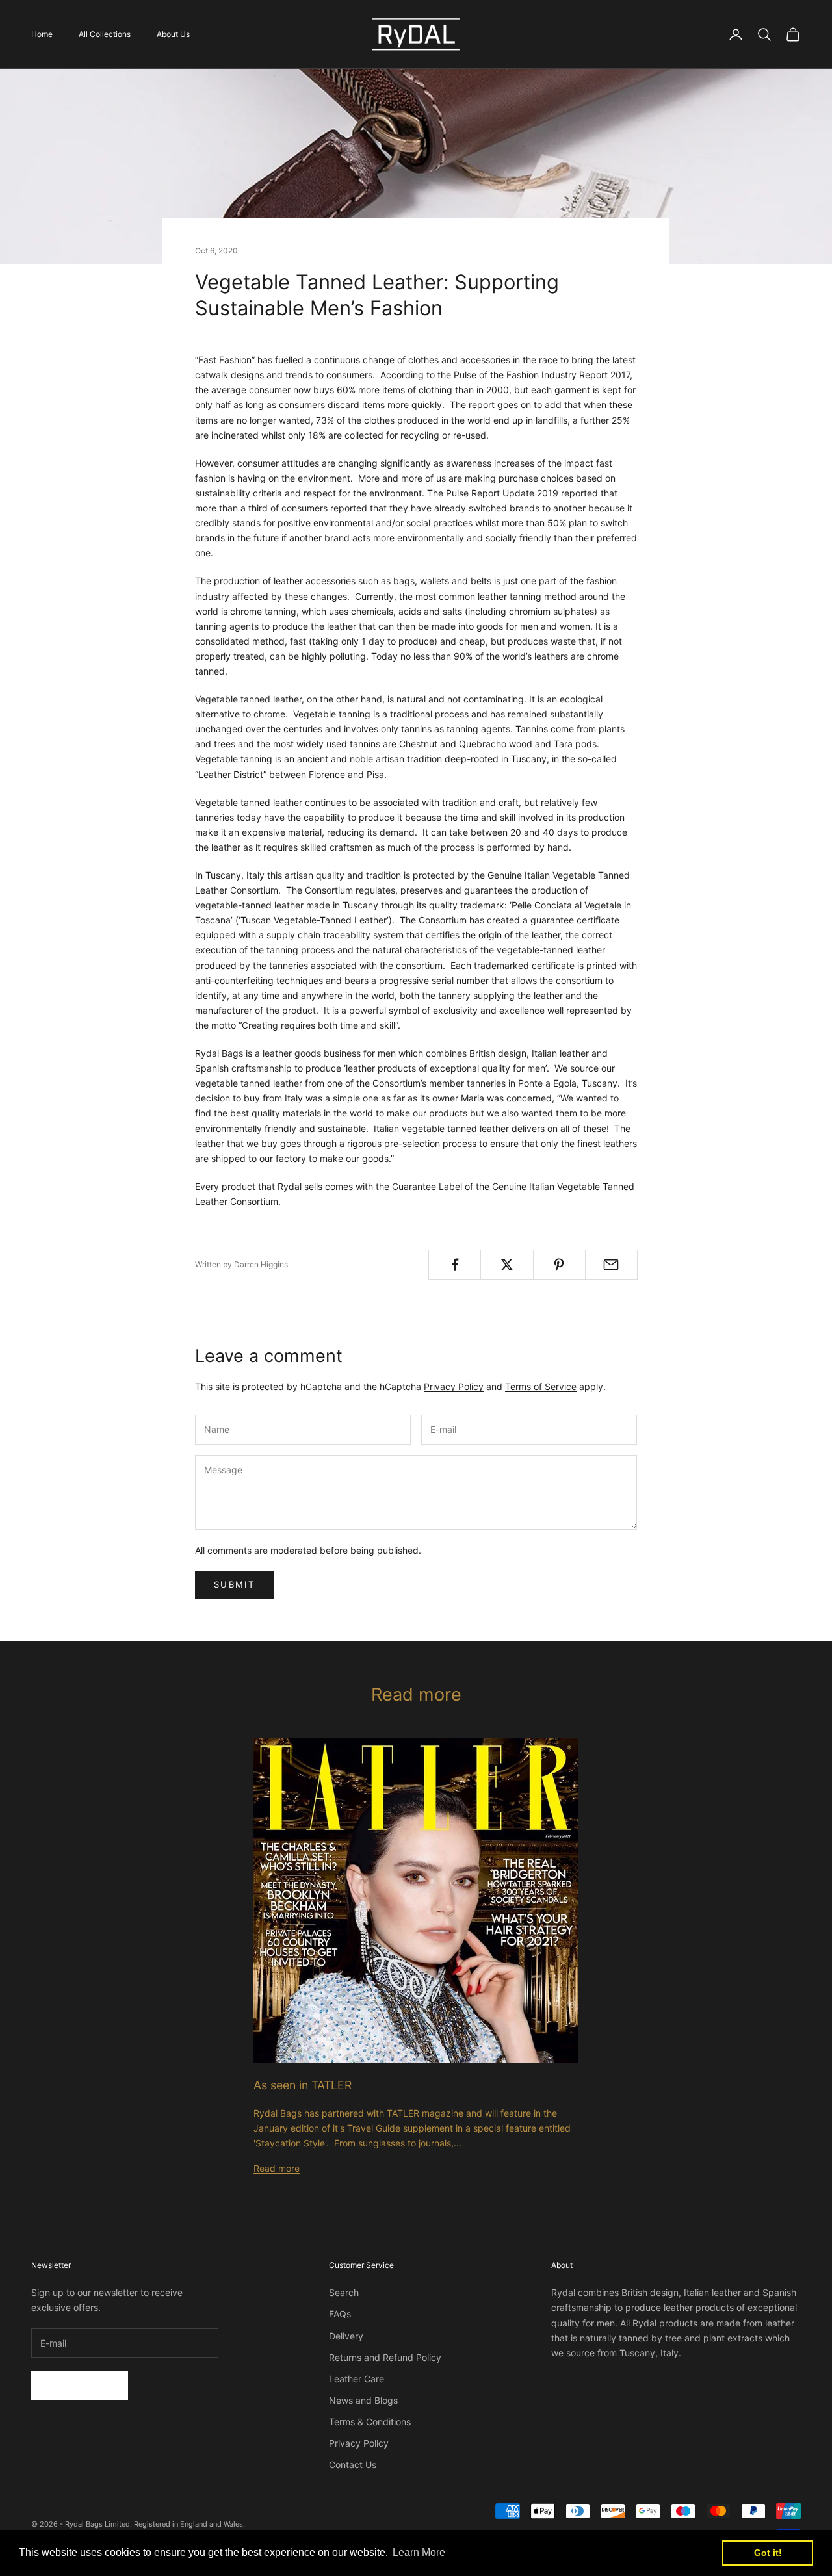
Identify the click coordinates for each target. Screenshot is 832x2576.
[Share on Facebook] (455, 1265)
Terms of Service (541, 1386)
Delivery (346, 2336)
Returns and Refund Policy (385, 2357)
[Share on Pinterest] (559, 1265)
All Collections (105, 34)
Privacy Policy (454, 1386)
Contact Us (353, 2465)
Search (344, 2292)
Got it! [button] (768, 2553)
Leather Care (357, 2379)
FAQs (340, 2314)
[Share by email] (611, 1265)
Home (42, 34)
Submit (234, 1584)
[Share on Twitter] (507, 1265)
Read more (277, 2168)
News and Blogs (363, 2400)
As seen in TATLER (303, 2085)
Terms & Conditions (370, 2422)
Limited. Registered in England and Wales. (175, 2524)
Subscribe (80, 2385)
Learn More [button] (419, 2552)
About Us (173, 34)
